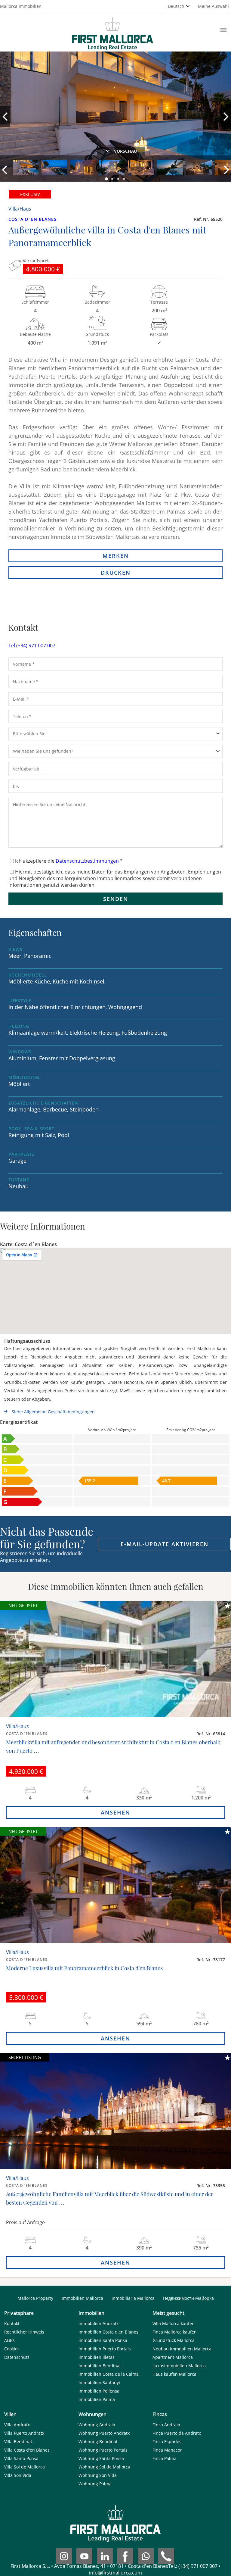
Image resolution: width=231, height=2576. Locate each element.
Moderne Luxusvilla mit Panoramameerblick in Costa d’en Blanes (84, 1968)
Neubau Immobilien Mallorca (182, 2349)
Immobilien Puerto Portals (105, 2349)
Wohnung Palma (95, 2484)
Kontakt (12, 2323)
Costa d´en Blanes (32, 219)
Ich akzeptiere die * (69, 861)
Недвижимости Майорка (188, 2298)
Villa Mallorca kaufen (174, 2323)
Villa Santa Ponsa (21, 2458)
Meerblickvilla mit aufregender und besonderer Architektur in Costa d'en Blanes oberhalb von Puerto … (113, 1746)
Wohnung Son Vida (98, 2475)
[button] (107, 179)
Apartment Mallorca (173, 2357)
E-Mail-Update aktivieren (165, 1544)
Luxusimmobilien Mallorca (179, 2366)
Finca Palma (165, 2458)
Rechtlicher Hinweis (24, 2332)
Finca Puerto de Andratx (177, 2433)
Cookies (12, 2349)
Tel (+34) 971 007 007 (32, 646)
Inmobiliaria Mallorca (133, 2298)
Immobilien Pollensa (99, 2391)
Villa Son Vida (18, 2475)
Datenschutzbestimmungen (87, 861)
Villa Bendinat (18, 2442)
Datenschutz (17, 2357)
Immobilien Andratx (99, 2323)
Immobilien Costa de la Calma (109, 2374)
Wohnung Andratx (97, 2425)
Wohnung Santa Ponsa (101, 2458)
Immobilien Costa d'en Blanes (108, 2332)
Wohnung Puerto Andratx (104, 2433)
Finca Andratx (166, 2425)
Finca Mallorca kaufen (175, 2332)
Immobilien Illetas (97, 2357)
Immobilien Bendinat (100, 2366)
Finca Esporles (167, 2442)
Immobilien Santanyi (99, 2382)
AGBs (9, 2340)
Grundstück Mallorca (174, 2340)
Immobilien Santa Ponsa (103, 2340)
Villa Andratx (17, 2425)
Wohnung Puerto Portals (103, 2450)
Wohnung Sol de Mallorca (104, 2467)
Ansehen (115, 1812)
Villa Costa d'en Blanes (27, 2450)
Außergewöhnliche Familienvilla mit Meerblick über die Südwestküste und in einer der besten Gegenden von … (110, 2198)
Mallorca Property (35, 2298)
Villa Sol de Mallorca (25, 2467)
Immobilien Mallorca (82, 2298)
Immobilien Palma (97, 2399)
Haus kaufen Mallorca (174, 2374)
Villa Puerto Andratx (24, 2433)
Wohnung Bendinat (98, 2442)
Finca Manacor (167, 2450)
